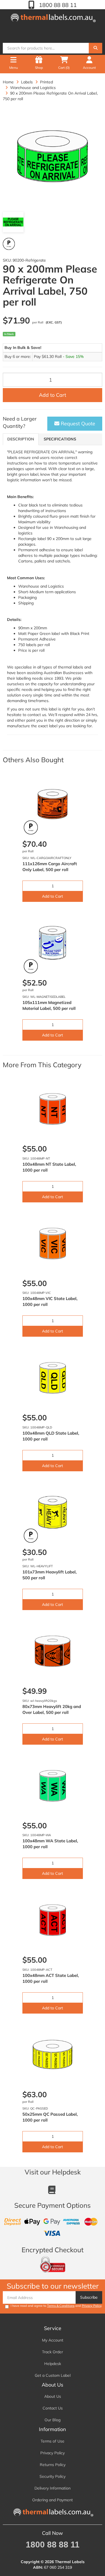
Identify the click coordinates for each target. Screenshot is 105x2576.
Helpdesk (53, 2364)
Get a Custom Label (53, 2375)
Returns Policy (53, 2465)
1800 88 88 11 (57, 5)
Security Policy (53, 2476)
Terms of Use (53, 2441)
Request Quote (77, 424)
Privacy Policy (92, 2306)
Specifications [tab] (60, 439)
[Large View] (13, 222)
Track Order (53, 2352)
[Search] (95, 48)
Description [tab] (21, 439)
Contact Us (53, 2408)
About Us (53, 2396)
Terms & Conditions (61, 2306)
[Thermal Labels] (53, 17)
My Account (53, 2340)
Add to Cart (53, 395)
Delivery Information (53, 2488)
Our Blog (53, 2420)
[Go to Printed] (9, 244)
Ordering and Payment (53, 2500)
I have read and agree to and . (56, 2306)
